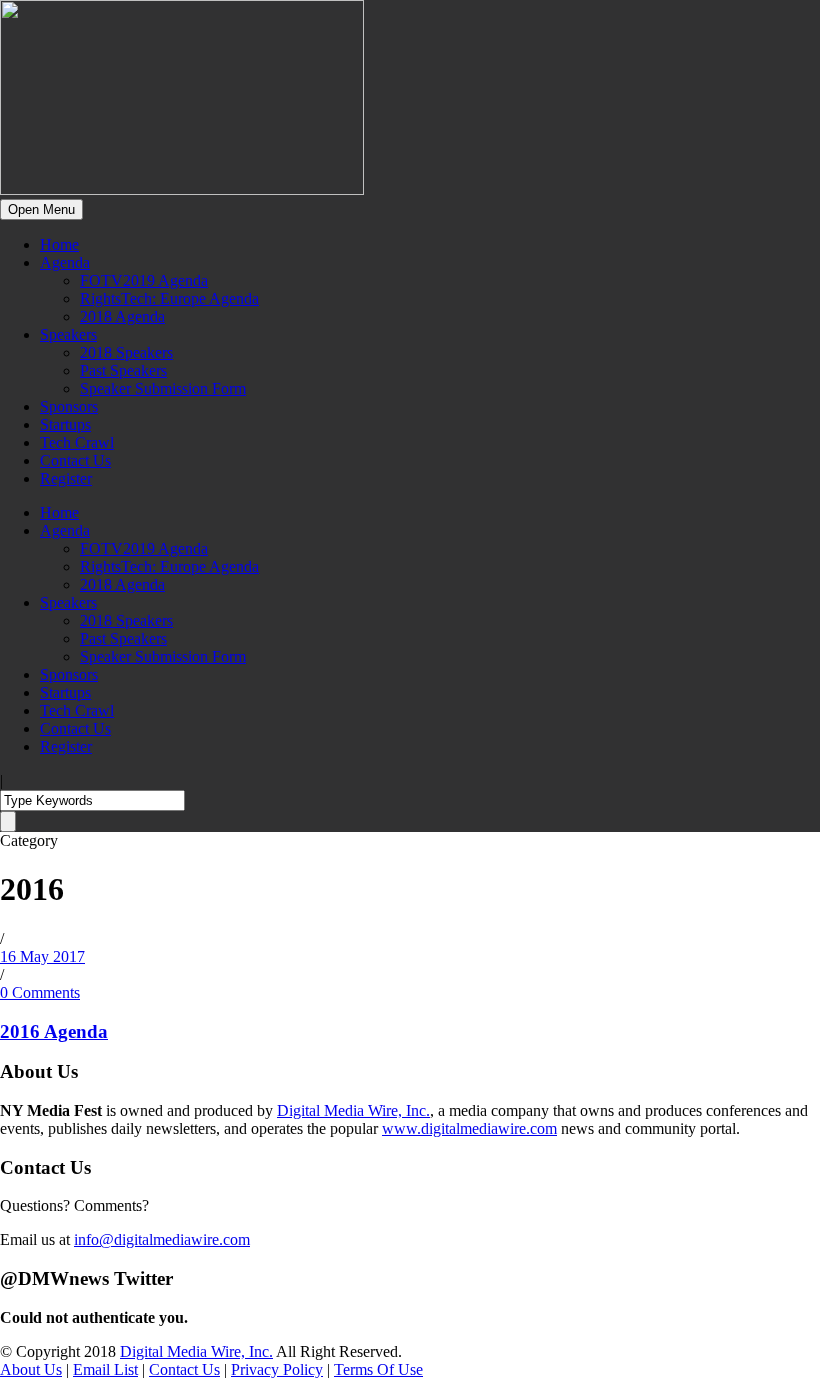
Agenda (65, 262)
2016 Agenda (54, 1031)
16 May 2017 (42, 956)
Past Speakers (123, 370)
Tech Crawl (77, 442)
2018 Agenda (122, 316)
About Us (31, 1369)
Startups (65, 424)
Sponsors (69, 406)
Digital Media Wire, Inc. (353, 1110)
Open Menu (41, 209)
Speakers (68, 334)
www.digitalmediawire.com (469, 1128)
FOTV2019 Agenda (144, 280)
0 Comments (40, 992)
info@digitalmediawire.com (162, 1239)
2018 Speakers (126, 352)
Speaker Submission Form (163, 388)
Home (59, 244)
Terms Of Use (378, 1369)
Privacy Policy (277, 1369)
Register (66, 478)
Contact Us (75, 460)
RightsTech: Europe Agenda (169, 298)
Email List (105, 1369)
